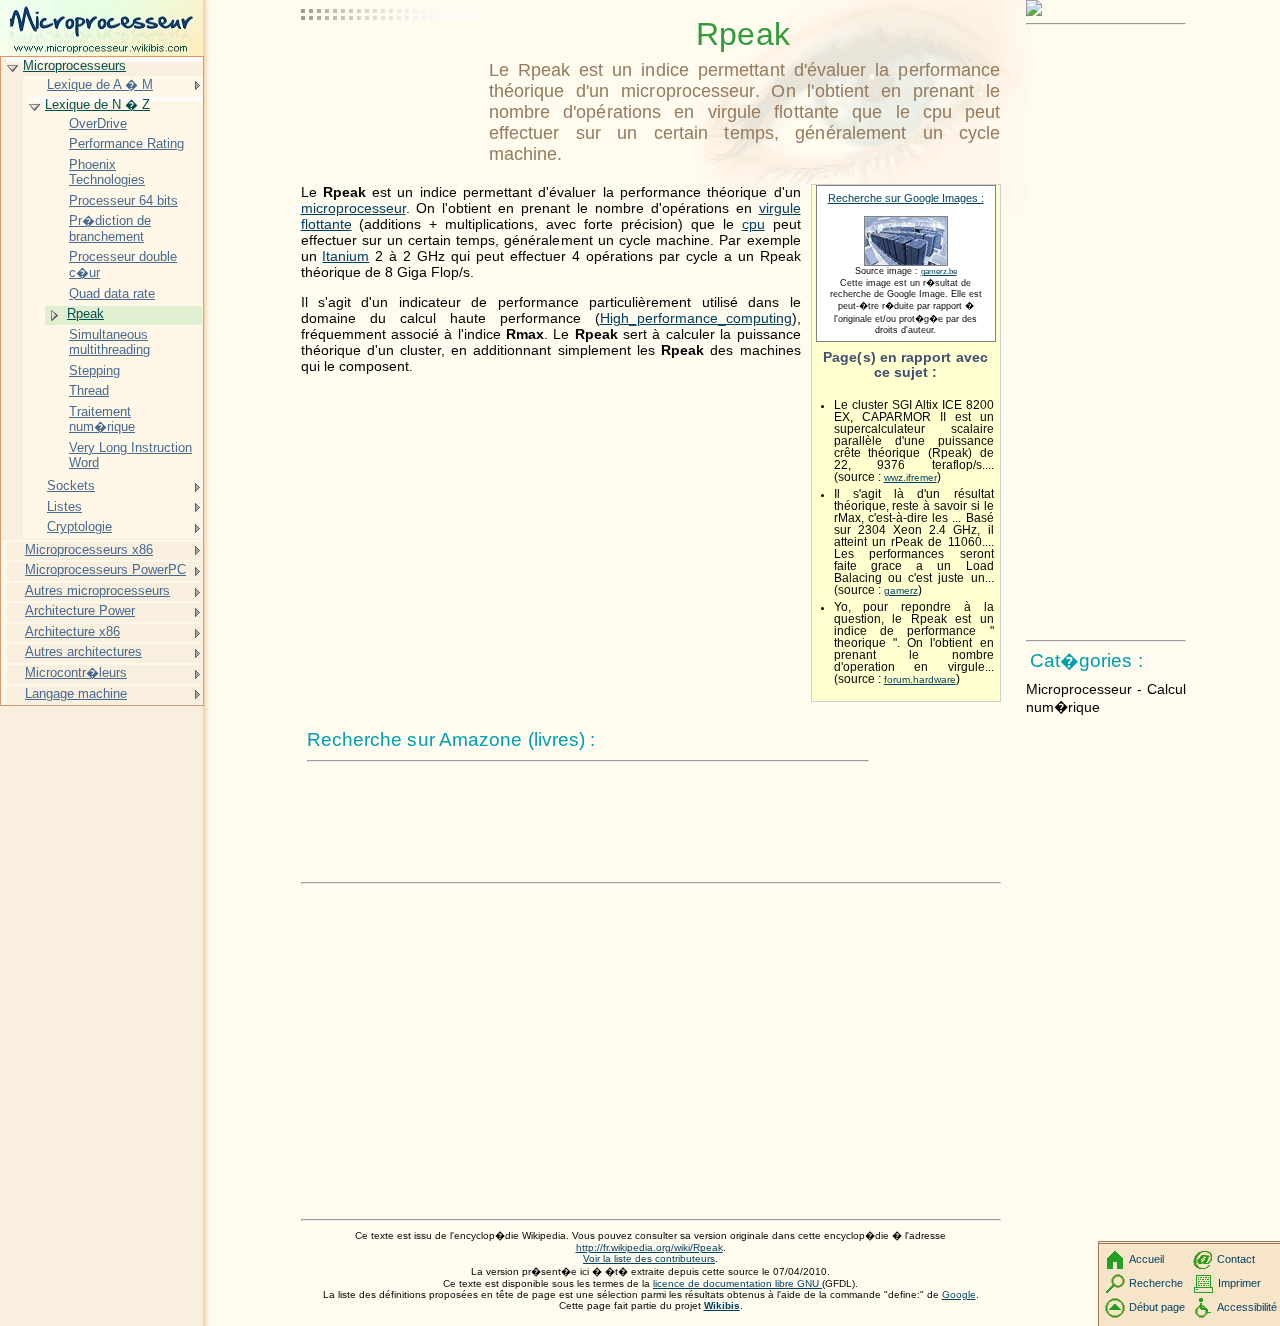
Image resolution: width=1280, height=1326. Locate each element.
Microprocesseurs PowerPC (105, 569)
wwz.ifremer (910, 477)
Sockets (71, 485)
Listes (64, 506)
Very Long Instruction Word (130, 455)
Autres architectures (83, 651)
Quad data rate (112, 293)
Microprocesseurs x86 (89, 549)
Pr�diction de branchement (110, 228)
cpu (753, 224)
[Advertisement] (391, 65)
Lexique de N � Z (97, 104)
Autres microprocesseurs (97, 590)
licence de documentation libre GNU (737, 1283)
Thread (89, 390)
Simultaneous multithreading (109, 342)
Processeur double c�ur (123, 264)
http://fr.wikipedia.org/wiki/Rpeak (649, 1247)
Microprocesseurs (74, 65)
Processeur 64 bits (123, 200)
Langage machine (76, 693)
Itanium (345, 256)
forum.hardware (920, 679)
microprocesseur (353, 208)
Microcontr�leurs (76, 672)
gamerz (901, 590)
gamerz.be (939, 271)
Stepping (94, 370)
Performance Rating (126, 143)
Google (959, 1294)
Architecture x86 (72, 631)
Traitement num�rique (102, 419)
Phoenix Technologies (107, 172)
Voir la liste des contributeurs (649, 1258)
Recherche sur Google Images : (906, 198)
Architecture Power (80, 610)
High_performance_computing (696, 318)
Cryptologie (79, 526)
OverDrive (98, 123)
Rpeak (85, 313)
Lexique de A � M (100, 84)
